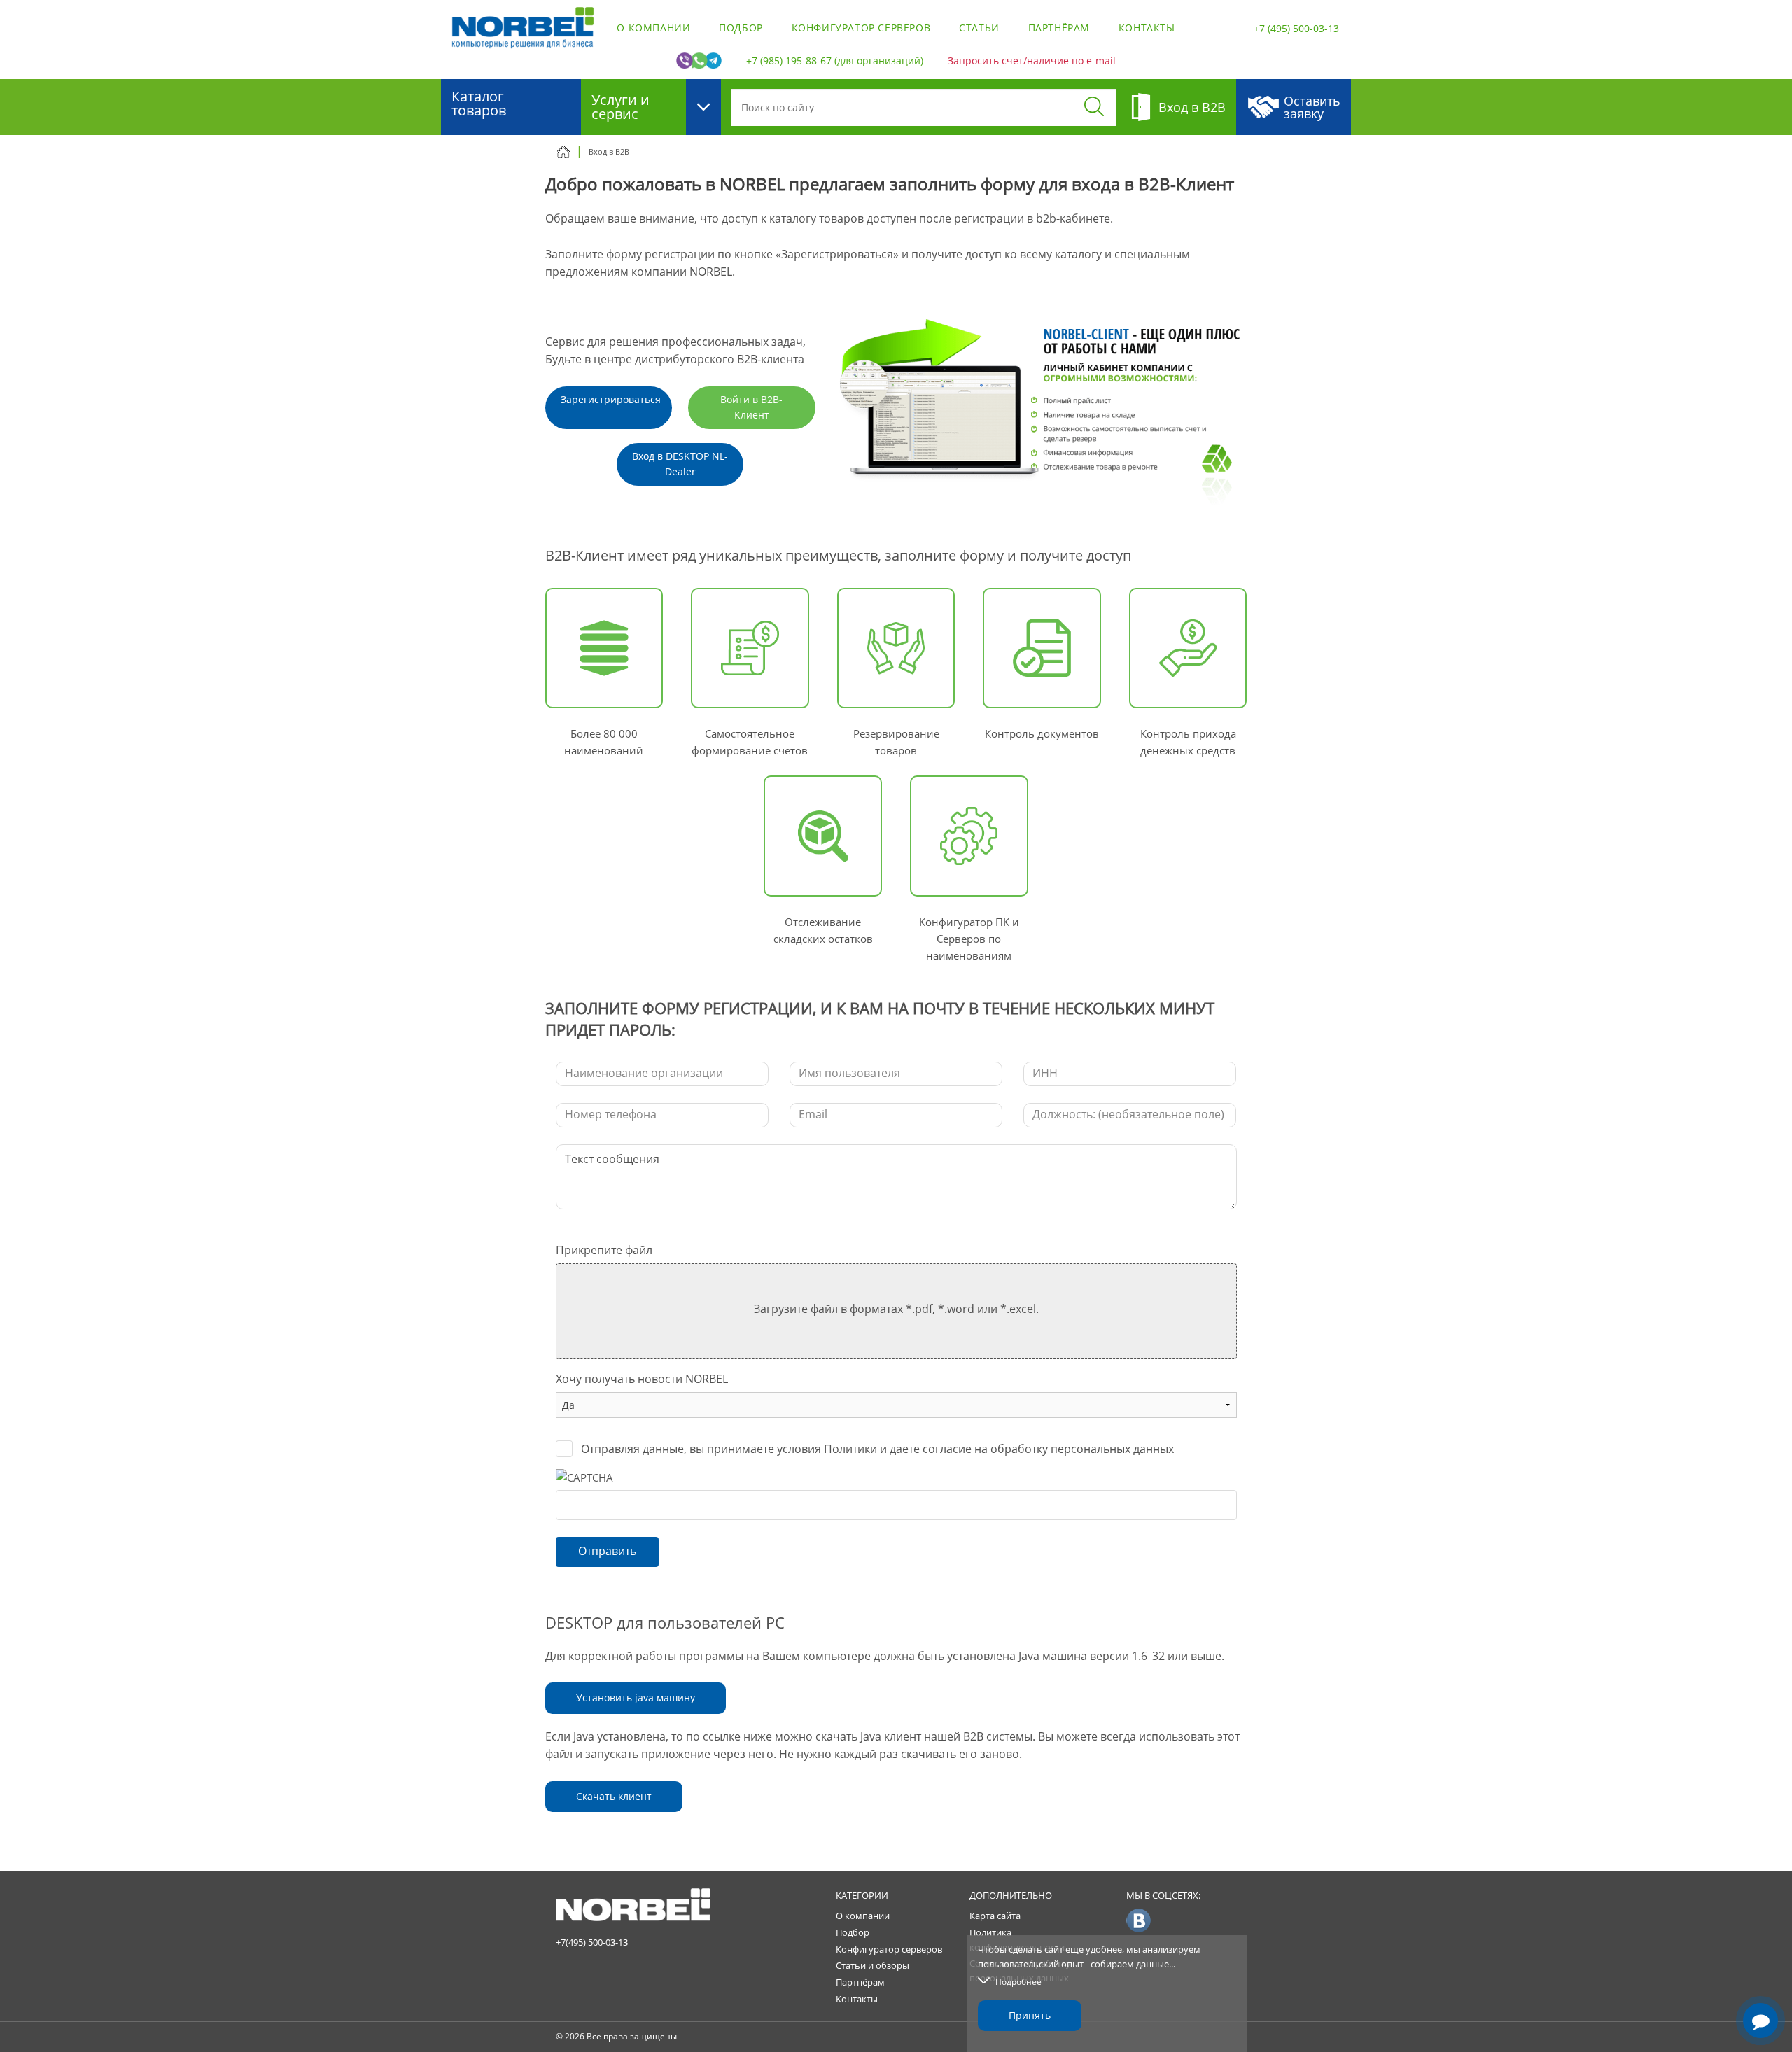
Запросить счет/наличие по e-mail (1032, 61)
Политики (850, 1449)
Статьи (979, 28)
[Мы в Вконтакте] (1139, 1920)
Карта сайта (995, 1916)
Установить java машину (636, 1698)
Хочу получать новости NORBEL (642, 1379)
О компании (653, 28)
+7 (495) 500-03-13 (1296, 28)
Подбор (741, 28)
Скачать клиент (614, 1796)
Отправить (607, 1551)
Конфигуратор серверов (861, 28)
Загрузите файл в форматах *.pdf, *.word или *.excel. (896, 1309)
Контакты (1147, 28)
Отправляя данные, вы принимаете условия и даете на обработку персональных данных (877, 1449)
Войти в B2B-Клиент (751, 407)
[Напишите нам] (1760, 2021)
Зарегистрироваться (611, 399)
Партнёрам (1059, 28)
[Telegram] (1760, 1981)
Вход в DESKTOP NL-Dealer (680, 464)
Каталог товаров (479, 103)
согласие (947, 1449)
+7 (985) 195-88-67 (789, 61)
